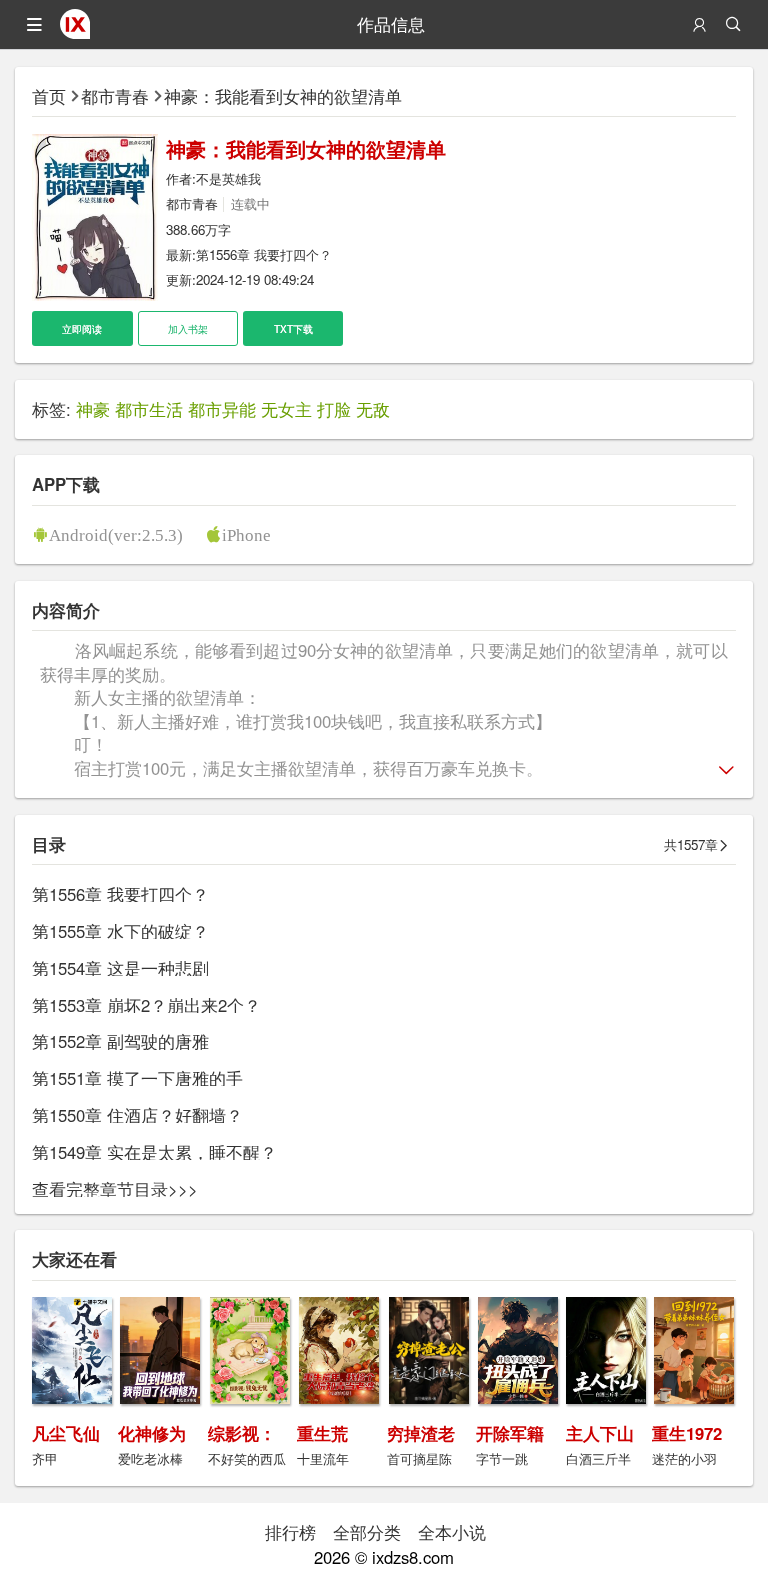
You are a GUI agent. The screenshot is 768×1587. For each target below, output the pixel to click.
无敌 (373, 409)
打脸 (334, 409)
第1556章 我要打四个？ (264, 254)
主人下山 (600, 1433)
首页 (49, 96)
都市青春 (115, 96)
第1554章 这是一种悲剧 (120, 968)
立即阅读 (82, 328)
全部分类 (367, 1532)
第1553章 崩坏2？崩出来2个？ (146, 1005)
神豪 (93, 409)
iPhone (246, 534)
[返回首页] (75, 32)
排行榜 (290, 1532)
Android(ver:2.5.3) (116, 534)
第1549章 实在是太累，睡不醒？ (154, 1152)
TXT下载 (293, 328)
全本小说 (452, 1532)
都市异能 (222, 409)
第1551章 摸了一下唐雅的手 (137, 1078)
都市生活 (149, 409)
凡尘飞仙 (66, 1433)
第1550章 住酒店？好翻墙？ (137, 1115)
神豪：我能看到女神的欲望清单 (283, 96)
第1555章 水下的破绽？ (120, 931)
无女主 (286, 409)
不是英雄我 (228, 178)
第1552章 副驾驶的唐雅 (120, 1041)
